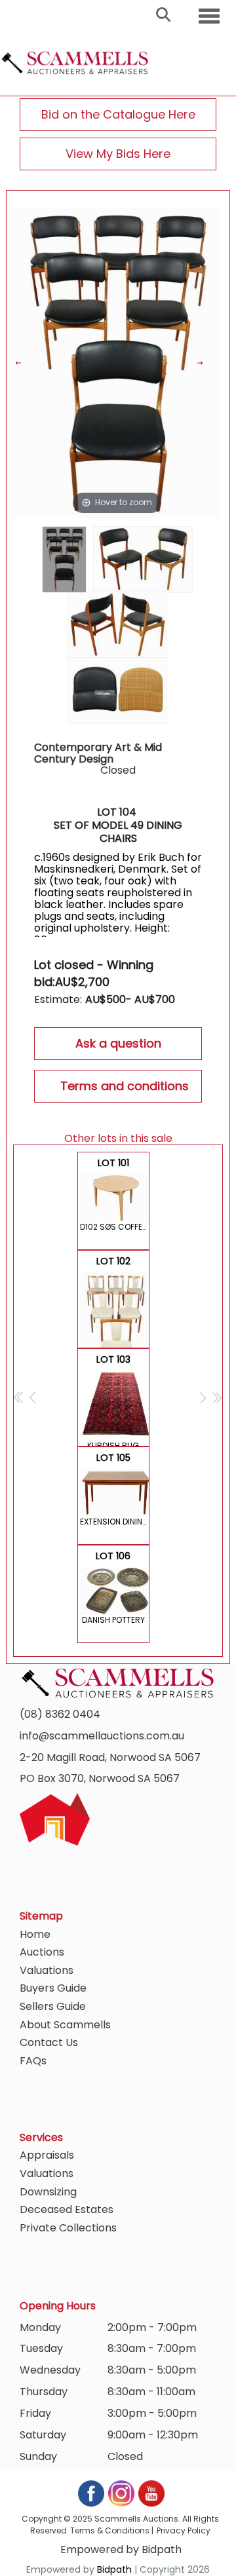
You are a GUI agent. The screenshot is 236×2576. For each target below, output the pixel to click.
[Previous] (27, 363)
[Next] (207, 363)
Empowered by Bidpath (121, 2549)
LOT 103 (113, 1400)
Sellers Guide (53, 2006)
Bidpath (114, 2569)
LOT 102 (115, 1301)
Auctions (42, 1952)
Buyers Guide (53, 1988)
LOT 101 (115, 1194)
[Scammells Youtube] (151, 2493)
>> (217, 1397)
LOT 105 (115, 1489)
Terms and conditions (125, 1086)
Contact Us (49, 2042)
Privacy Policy (184, 2530)
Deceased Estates (67, 2209)
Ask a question (118, 1043)
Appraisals (47, 2155)
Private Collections (68, 2228)
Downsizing (48, 2192)
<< (19, 1397)
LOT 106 (113, 1587)
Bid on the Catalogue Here (118, 114)
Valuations (47, 1970)
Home (35, 1934)
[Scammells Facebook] (92, 2493)
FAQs (33, 2061)
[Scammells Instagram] (122, 2493)
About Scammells (65, 2025)
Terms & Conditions (110, 2530)
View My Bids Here (118, 154)
